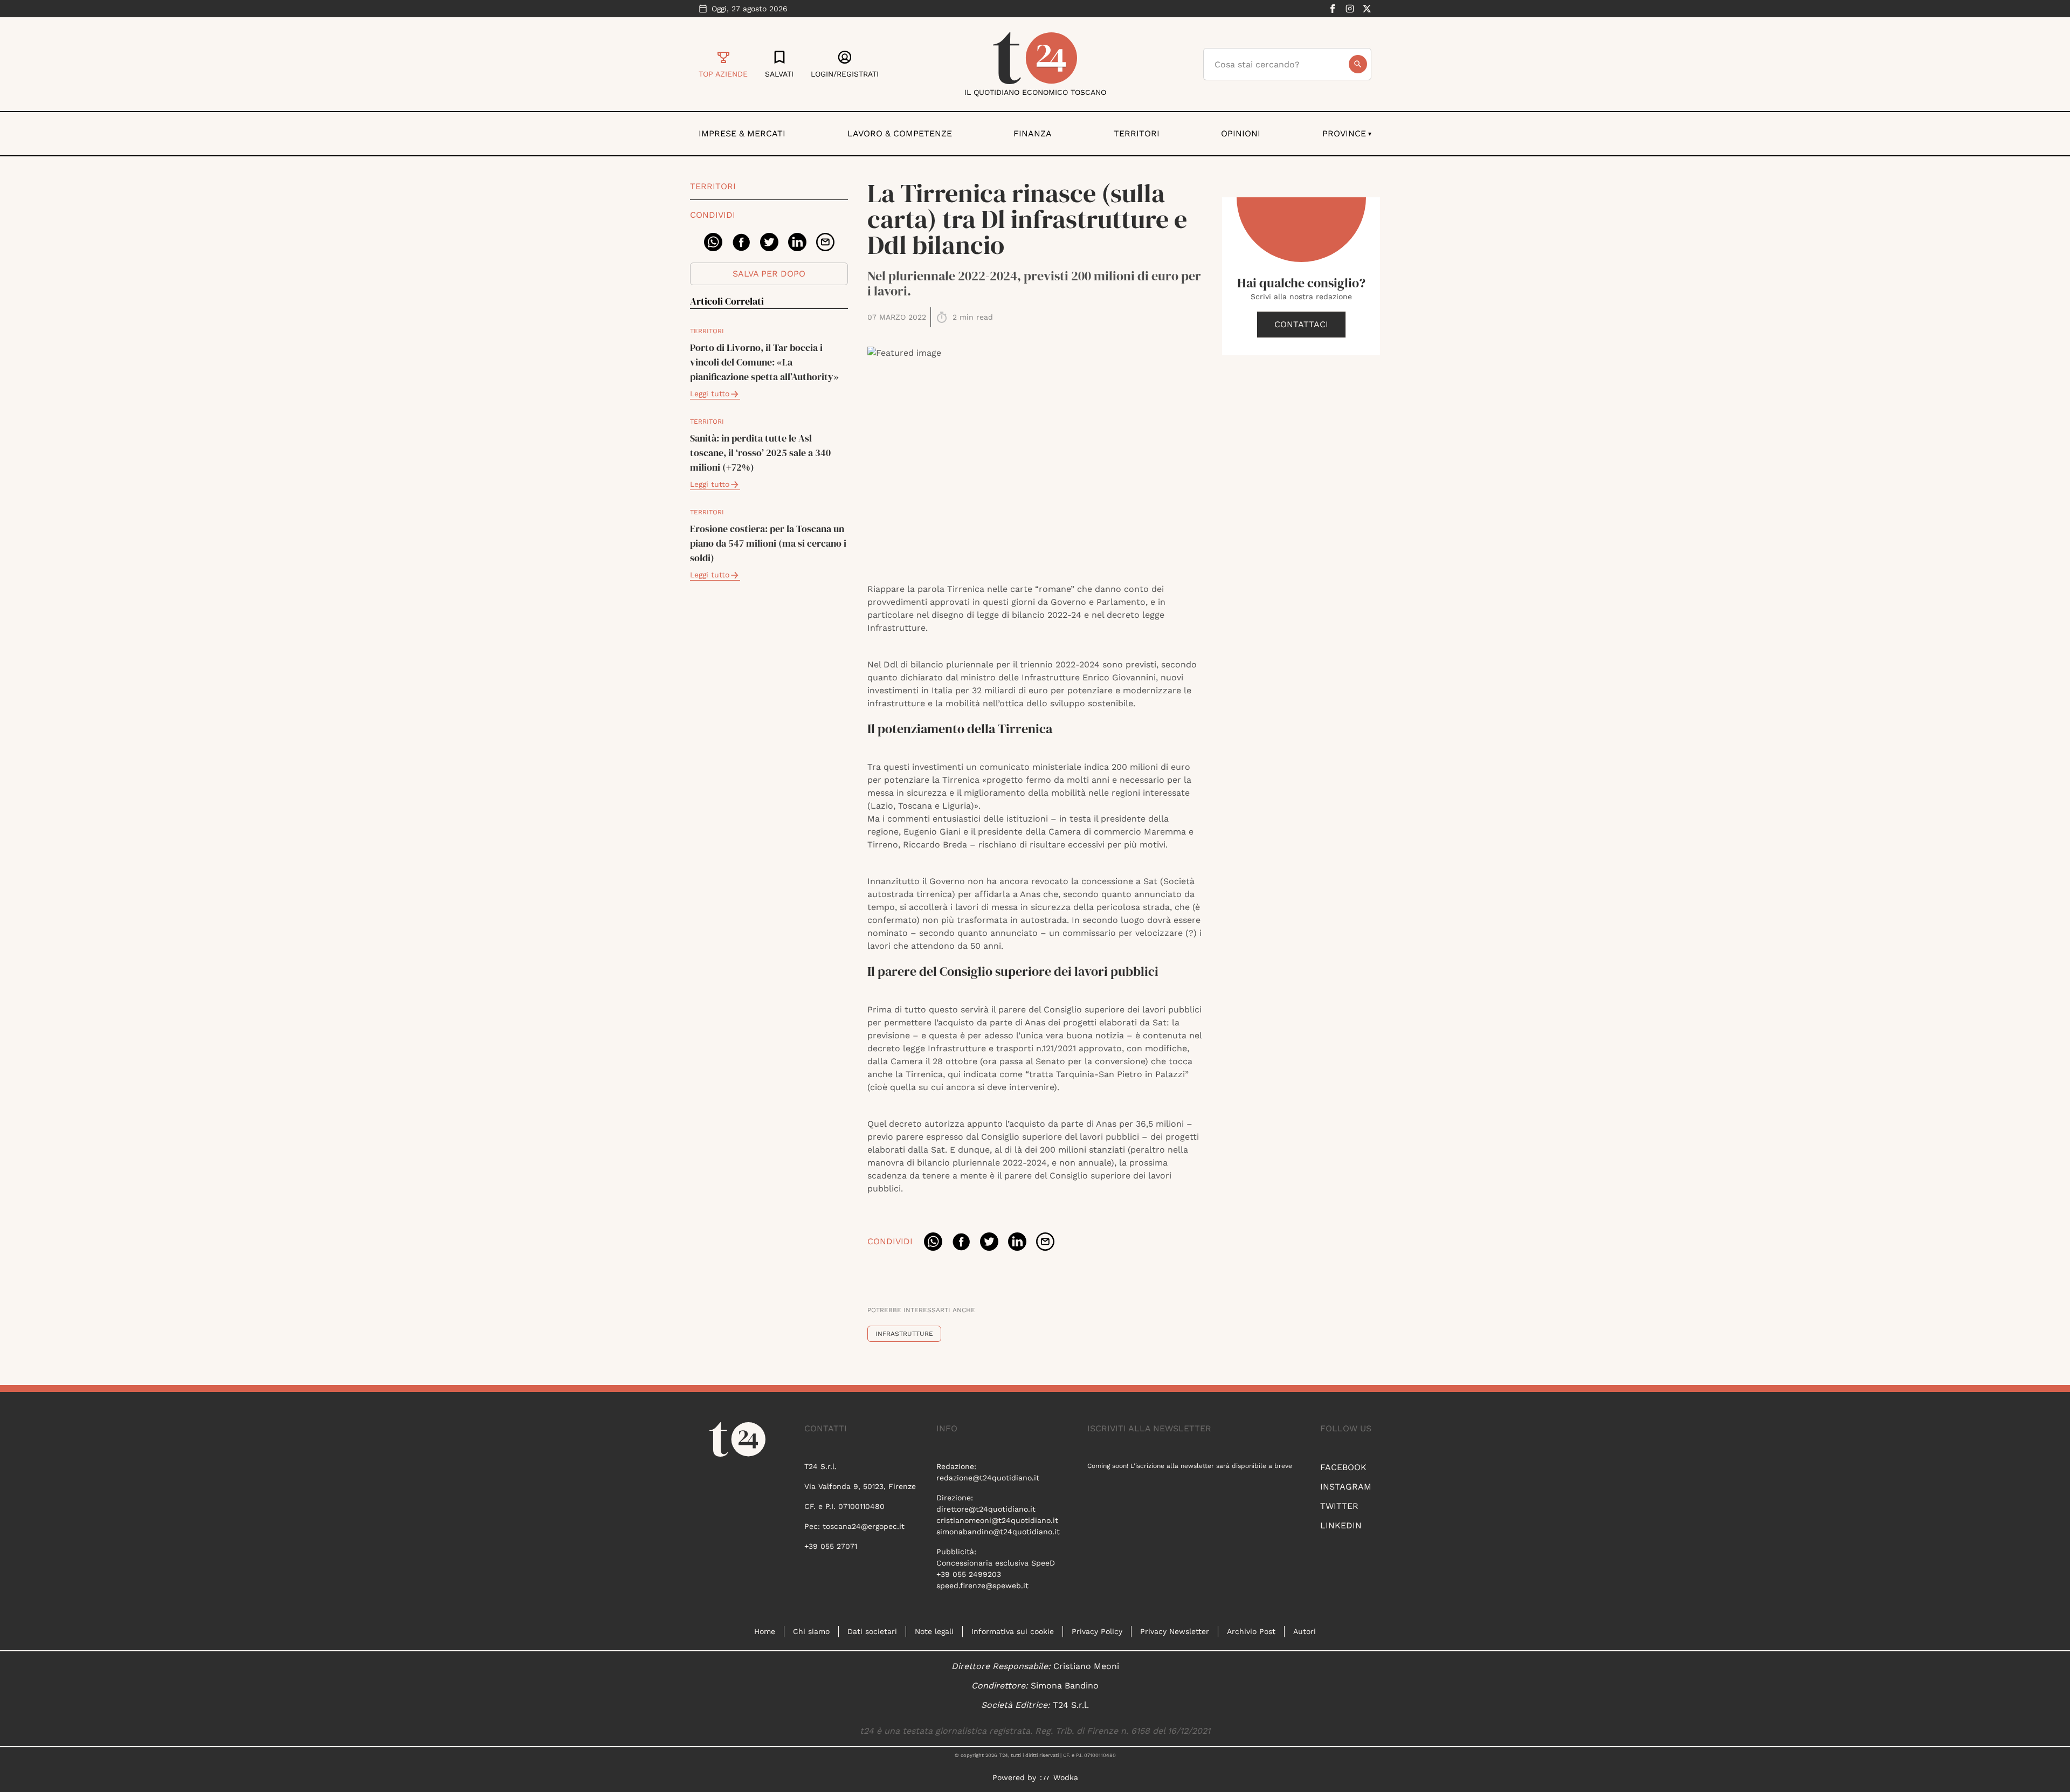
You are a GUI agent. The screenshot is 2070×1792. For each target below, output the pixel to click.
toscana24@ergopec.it (864, 1526)
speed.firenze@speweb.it (982, 1586)
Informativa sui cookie (1013, 1631)
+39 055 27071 (831, 1546)
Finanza (1033, 133)
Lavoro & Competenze (900, 133)
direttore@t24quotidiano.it (986, 1509)
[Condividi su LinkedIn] (797, 242)
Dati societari (872, 1631)
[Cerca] (1358, 64)
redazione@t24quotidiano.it (988, 1478)
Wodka (1066, 1777)
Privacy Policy (1097, 1631)
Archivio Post (1251, 1631)
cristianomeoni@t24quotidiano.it (997, 1520)
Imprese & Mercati (742, 133)
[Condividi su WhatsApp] (713, 242)
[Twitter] (1367, 9)
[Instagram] (1350, 9)
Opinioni (1241, 133)
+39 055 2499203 (969, 1574)
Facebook (1343, 1467)
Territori (1137, 133)
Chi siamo (811, 1631)
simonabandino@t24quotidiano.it (998, 1532)
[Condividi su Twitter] (769, 242)
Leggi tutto (710, 394)
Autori (1305, 1631)
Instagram (1346, 1487)
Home (765, 1631)
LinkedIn (1341, 1525)
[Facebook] (1333, 9)
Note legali (934, 1631)
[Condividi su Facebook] (741, 242)
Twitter (1339, 1506)
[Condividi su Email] (825, 242)
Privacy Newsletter (1175, 1631)
